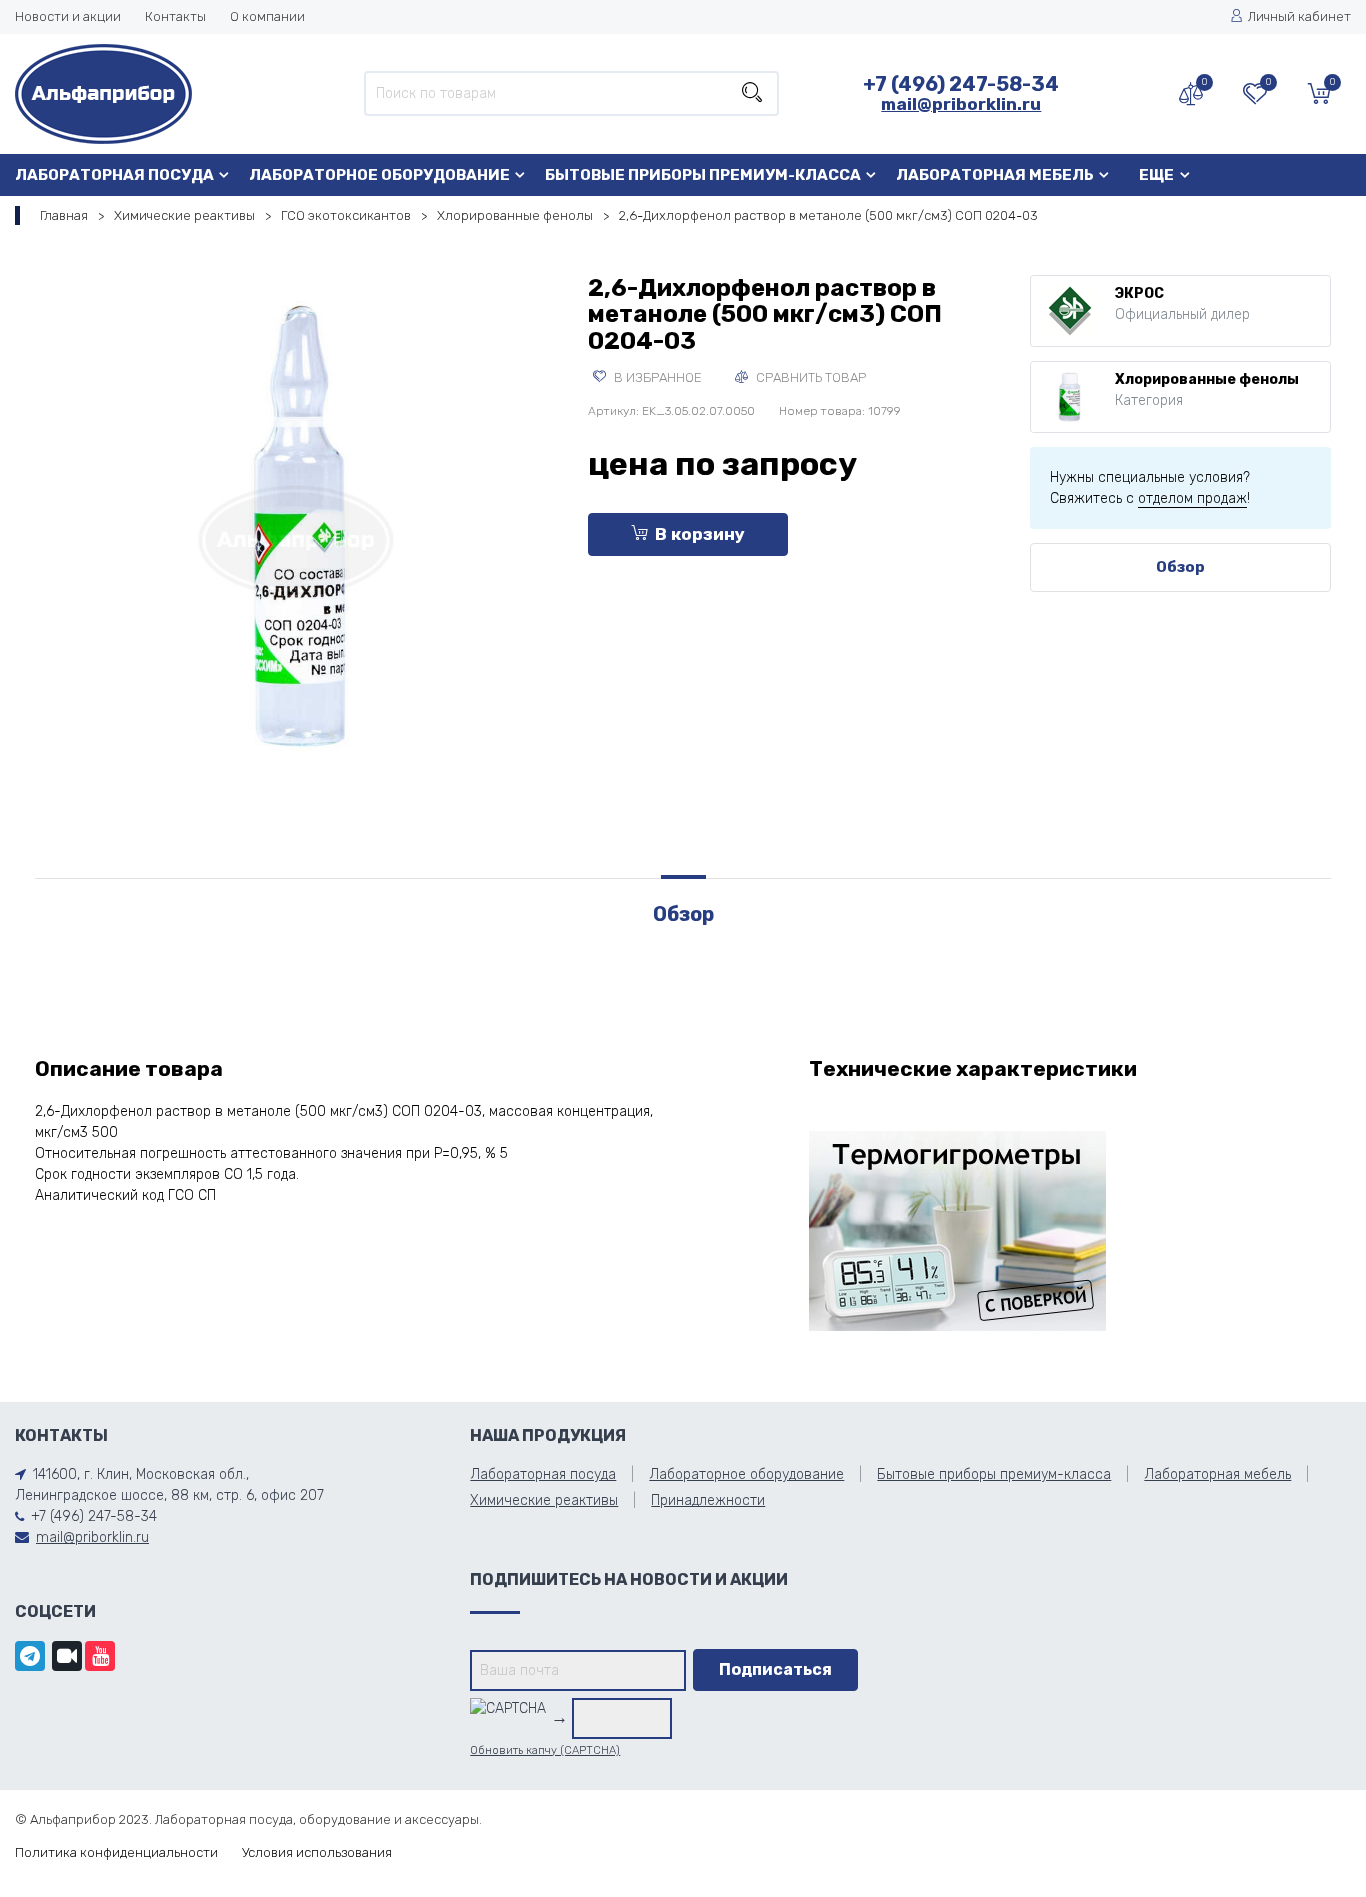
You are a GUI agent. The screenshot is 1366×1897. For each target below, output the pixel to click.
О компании (267, 16)
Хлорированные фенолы (515, 215)
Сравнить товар (809, 377)
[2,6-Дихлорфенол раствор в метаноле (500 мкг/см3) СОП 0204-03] (296, 535)
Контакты (175, 16)
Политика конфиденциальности (116, 1852)
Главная (64, 215)
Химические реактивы (184, 215)
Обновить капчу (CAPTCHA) (545, 1750)
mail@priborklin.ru (961, 104)
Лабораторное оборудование (379, 175)
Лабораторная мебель (995, 175)
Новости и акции (68, 16)
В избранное (656, 377)
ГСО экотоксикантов (346, 215)
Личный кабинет (1299, 16)
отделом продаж (1192, 498)
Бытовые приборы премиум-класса (703, 175)
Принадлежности (708, 1500)
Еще (1156, 175)
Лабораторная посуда (114, 175)
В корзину (700, 534)
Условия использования (317, 1852)
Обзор (1180, 567)
